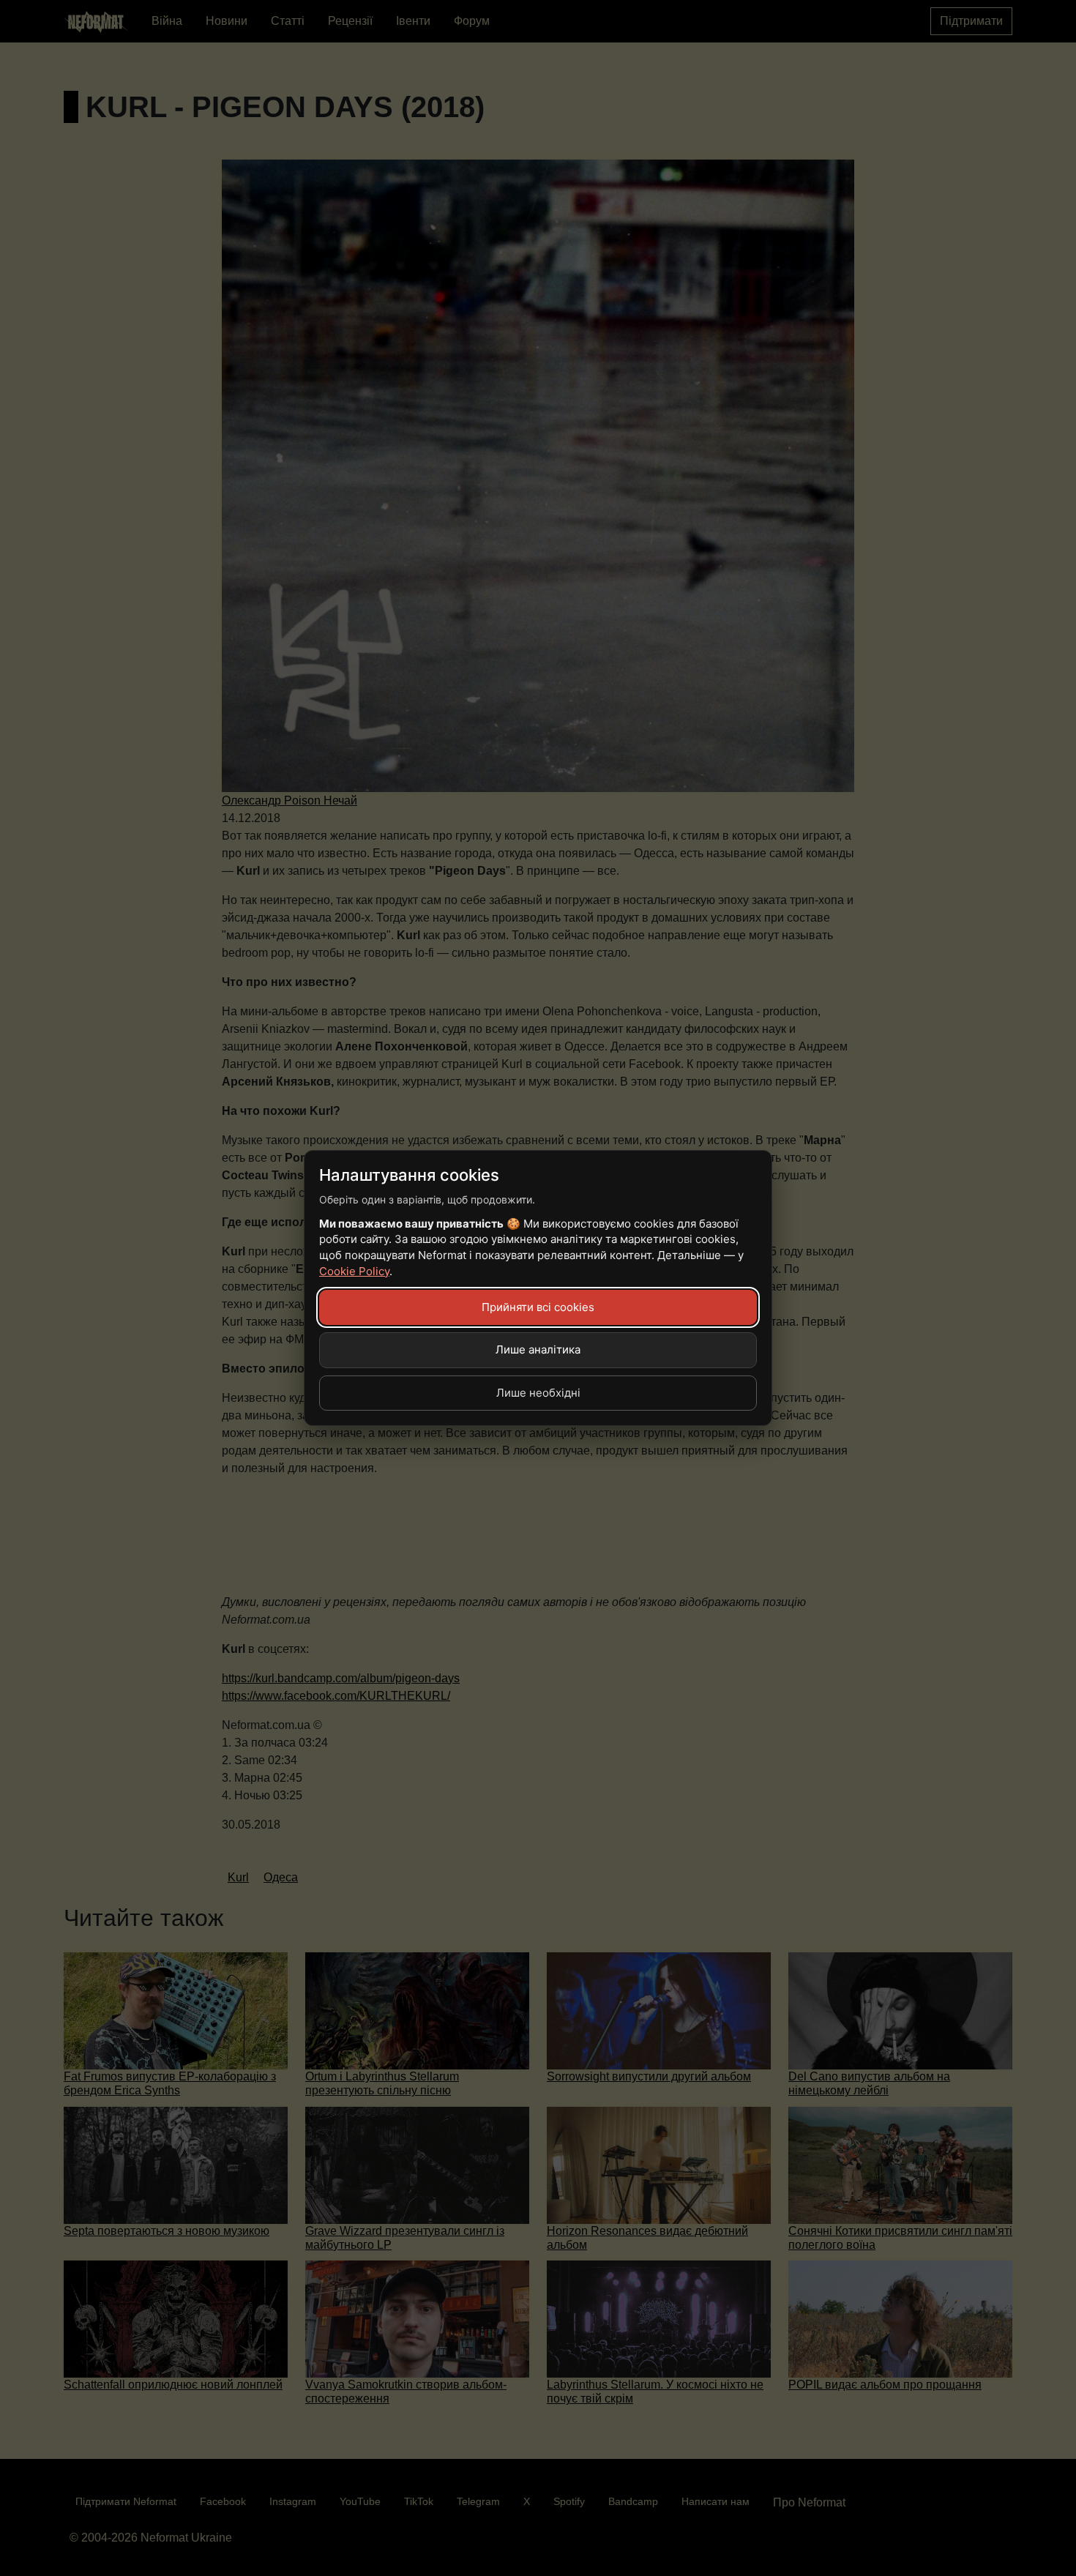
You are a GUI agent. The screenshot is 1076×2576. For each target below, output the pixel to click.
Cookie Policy (354, 1271)
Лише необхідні (538, 1393)
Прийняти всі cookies (538, 1307)
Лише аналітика (538, 1349)
